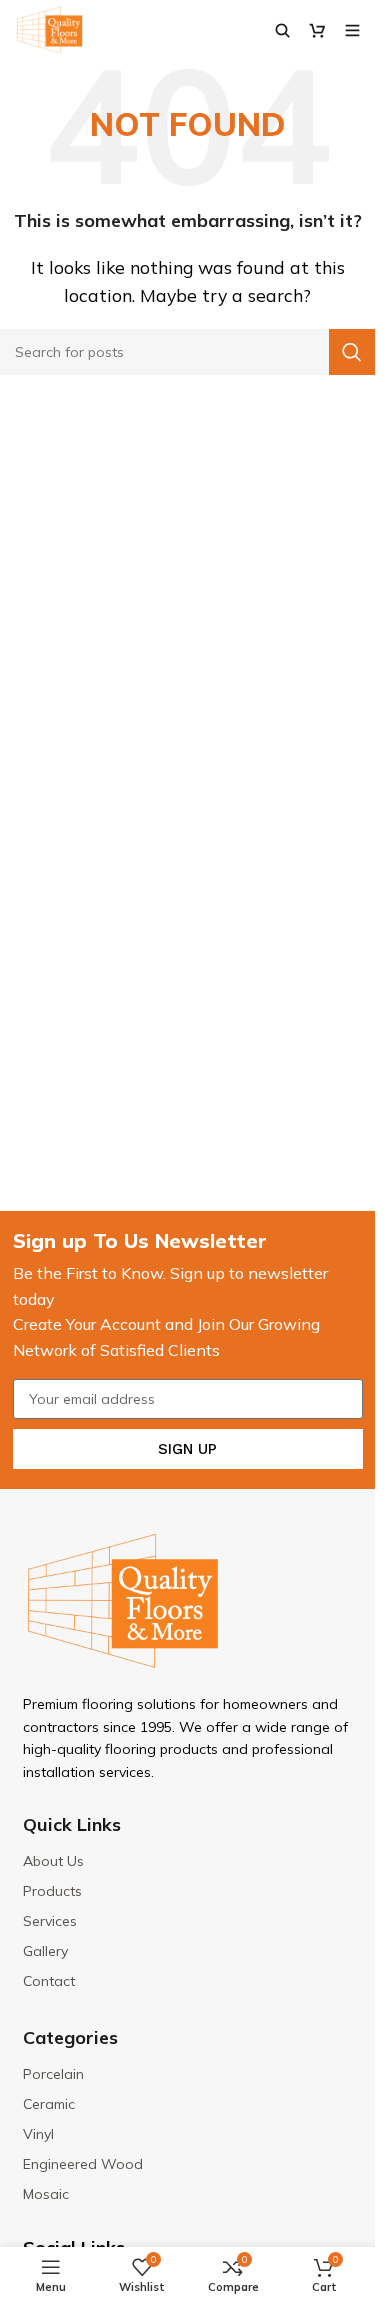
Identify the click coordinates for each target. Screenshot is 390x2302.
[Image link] (123, 1599)
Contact (49, 1981)
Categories (70, 2037)
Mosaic (46, 2194)
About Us (53, 1861)
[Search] (282, 30)
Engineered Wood (83, 2164)
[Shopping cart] (317, 30)
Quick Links (72, 1824)
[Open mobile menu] (352, 30)
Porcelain (53, 2074)
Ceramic (49, 2104)
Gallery (45, 1951)
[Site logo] (49, 28)
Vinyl (38, 2134)
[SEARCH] (352, 352)
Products (52, 1891)
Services (50, 1921)
